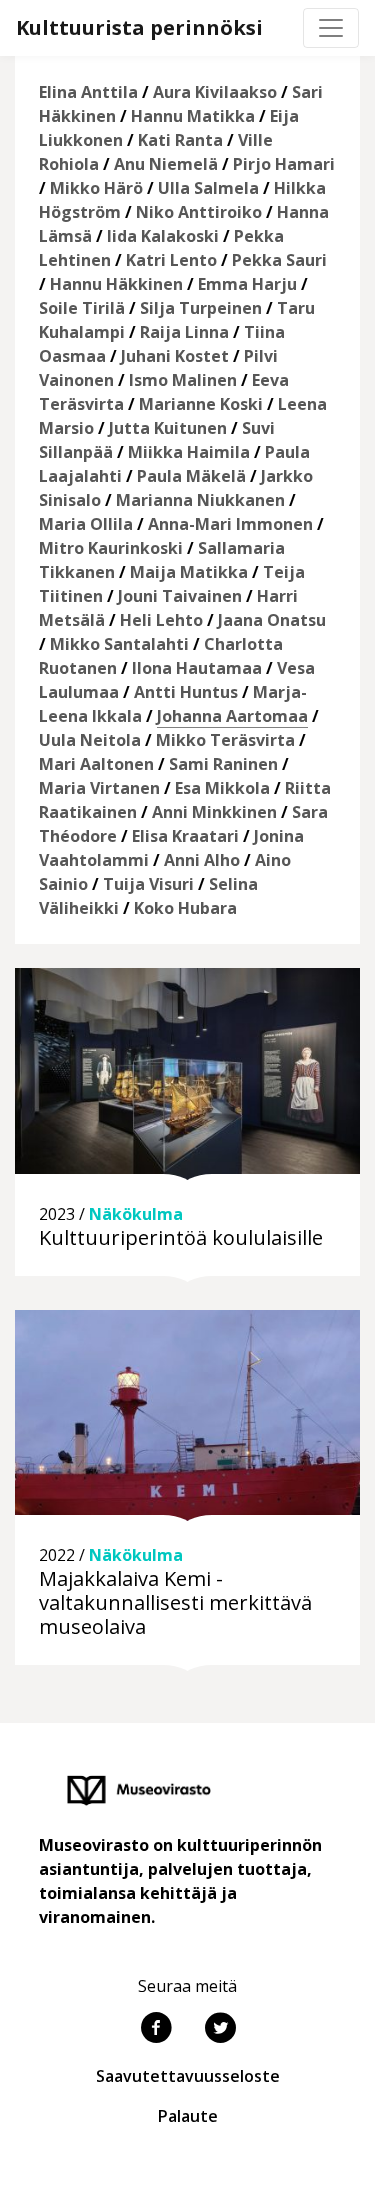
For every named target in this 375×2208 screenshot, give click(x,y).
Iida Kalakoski (163, 236)
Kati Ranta (180, 140)
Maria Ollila (86, 524)
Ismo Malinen (183, 380)
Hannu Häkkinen (116, 284)
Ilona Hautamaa (197, 668)
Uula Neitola (90, 740)
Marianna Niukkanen (200, 500)
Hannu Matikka (193, 116)
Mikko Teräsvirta (225, 740)
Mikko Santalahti (119, 644)
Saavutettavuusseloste (188, 2076)
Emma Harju (247, 284)
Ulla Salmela (208, 188)
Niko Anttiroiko (199, 212)
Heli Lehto (161, 620)
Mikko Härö (96, 188)
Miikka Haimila (189, 452)
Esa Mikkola (222, 788)
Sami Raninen (223, 764)
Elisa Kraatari (185, 836)
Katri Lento (171, 260)
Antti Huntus (186, 692)
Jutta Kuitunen (168, 428)
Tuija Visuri (148, 884)
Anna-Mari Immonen (230, 524)
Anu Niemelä (166, 164)
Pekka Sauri (279, 260)
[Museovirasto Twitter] (220, 2030)
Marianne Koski (201, 404)
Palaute (188, 2116)
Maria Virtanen (99, 788)
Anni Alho (202, 860)
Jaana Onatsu (272, 620)
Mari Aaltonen (96, 764)
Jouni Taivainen (180, 596)
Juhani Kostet (175, 356)
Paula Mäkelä (191, 476)
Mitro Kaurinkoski (111, 548)
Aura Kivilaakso (215, 92)
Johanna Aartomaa (232, 716)
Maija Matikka (189, 572)
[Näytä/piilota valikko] (331, 28)
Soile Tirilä (82, 308)
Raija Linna (184, 332)
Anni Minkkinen (214, 812)
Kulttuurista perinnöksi (139, 27)
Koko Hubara (185, 908)
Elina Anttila (88, 92)
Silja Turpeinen (201, 308)
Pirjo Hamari (284, 164)
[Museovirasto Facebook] (156, 2030)
